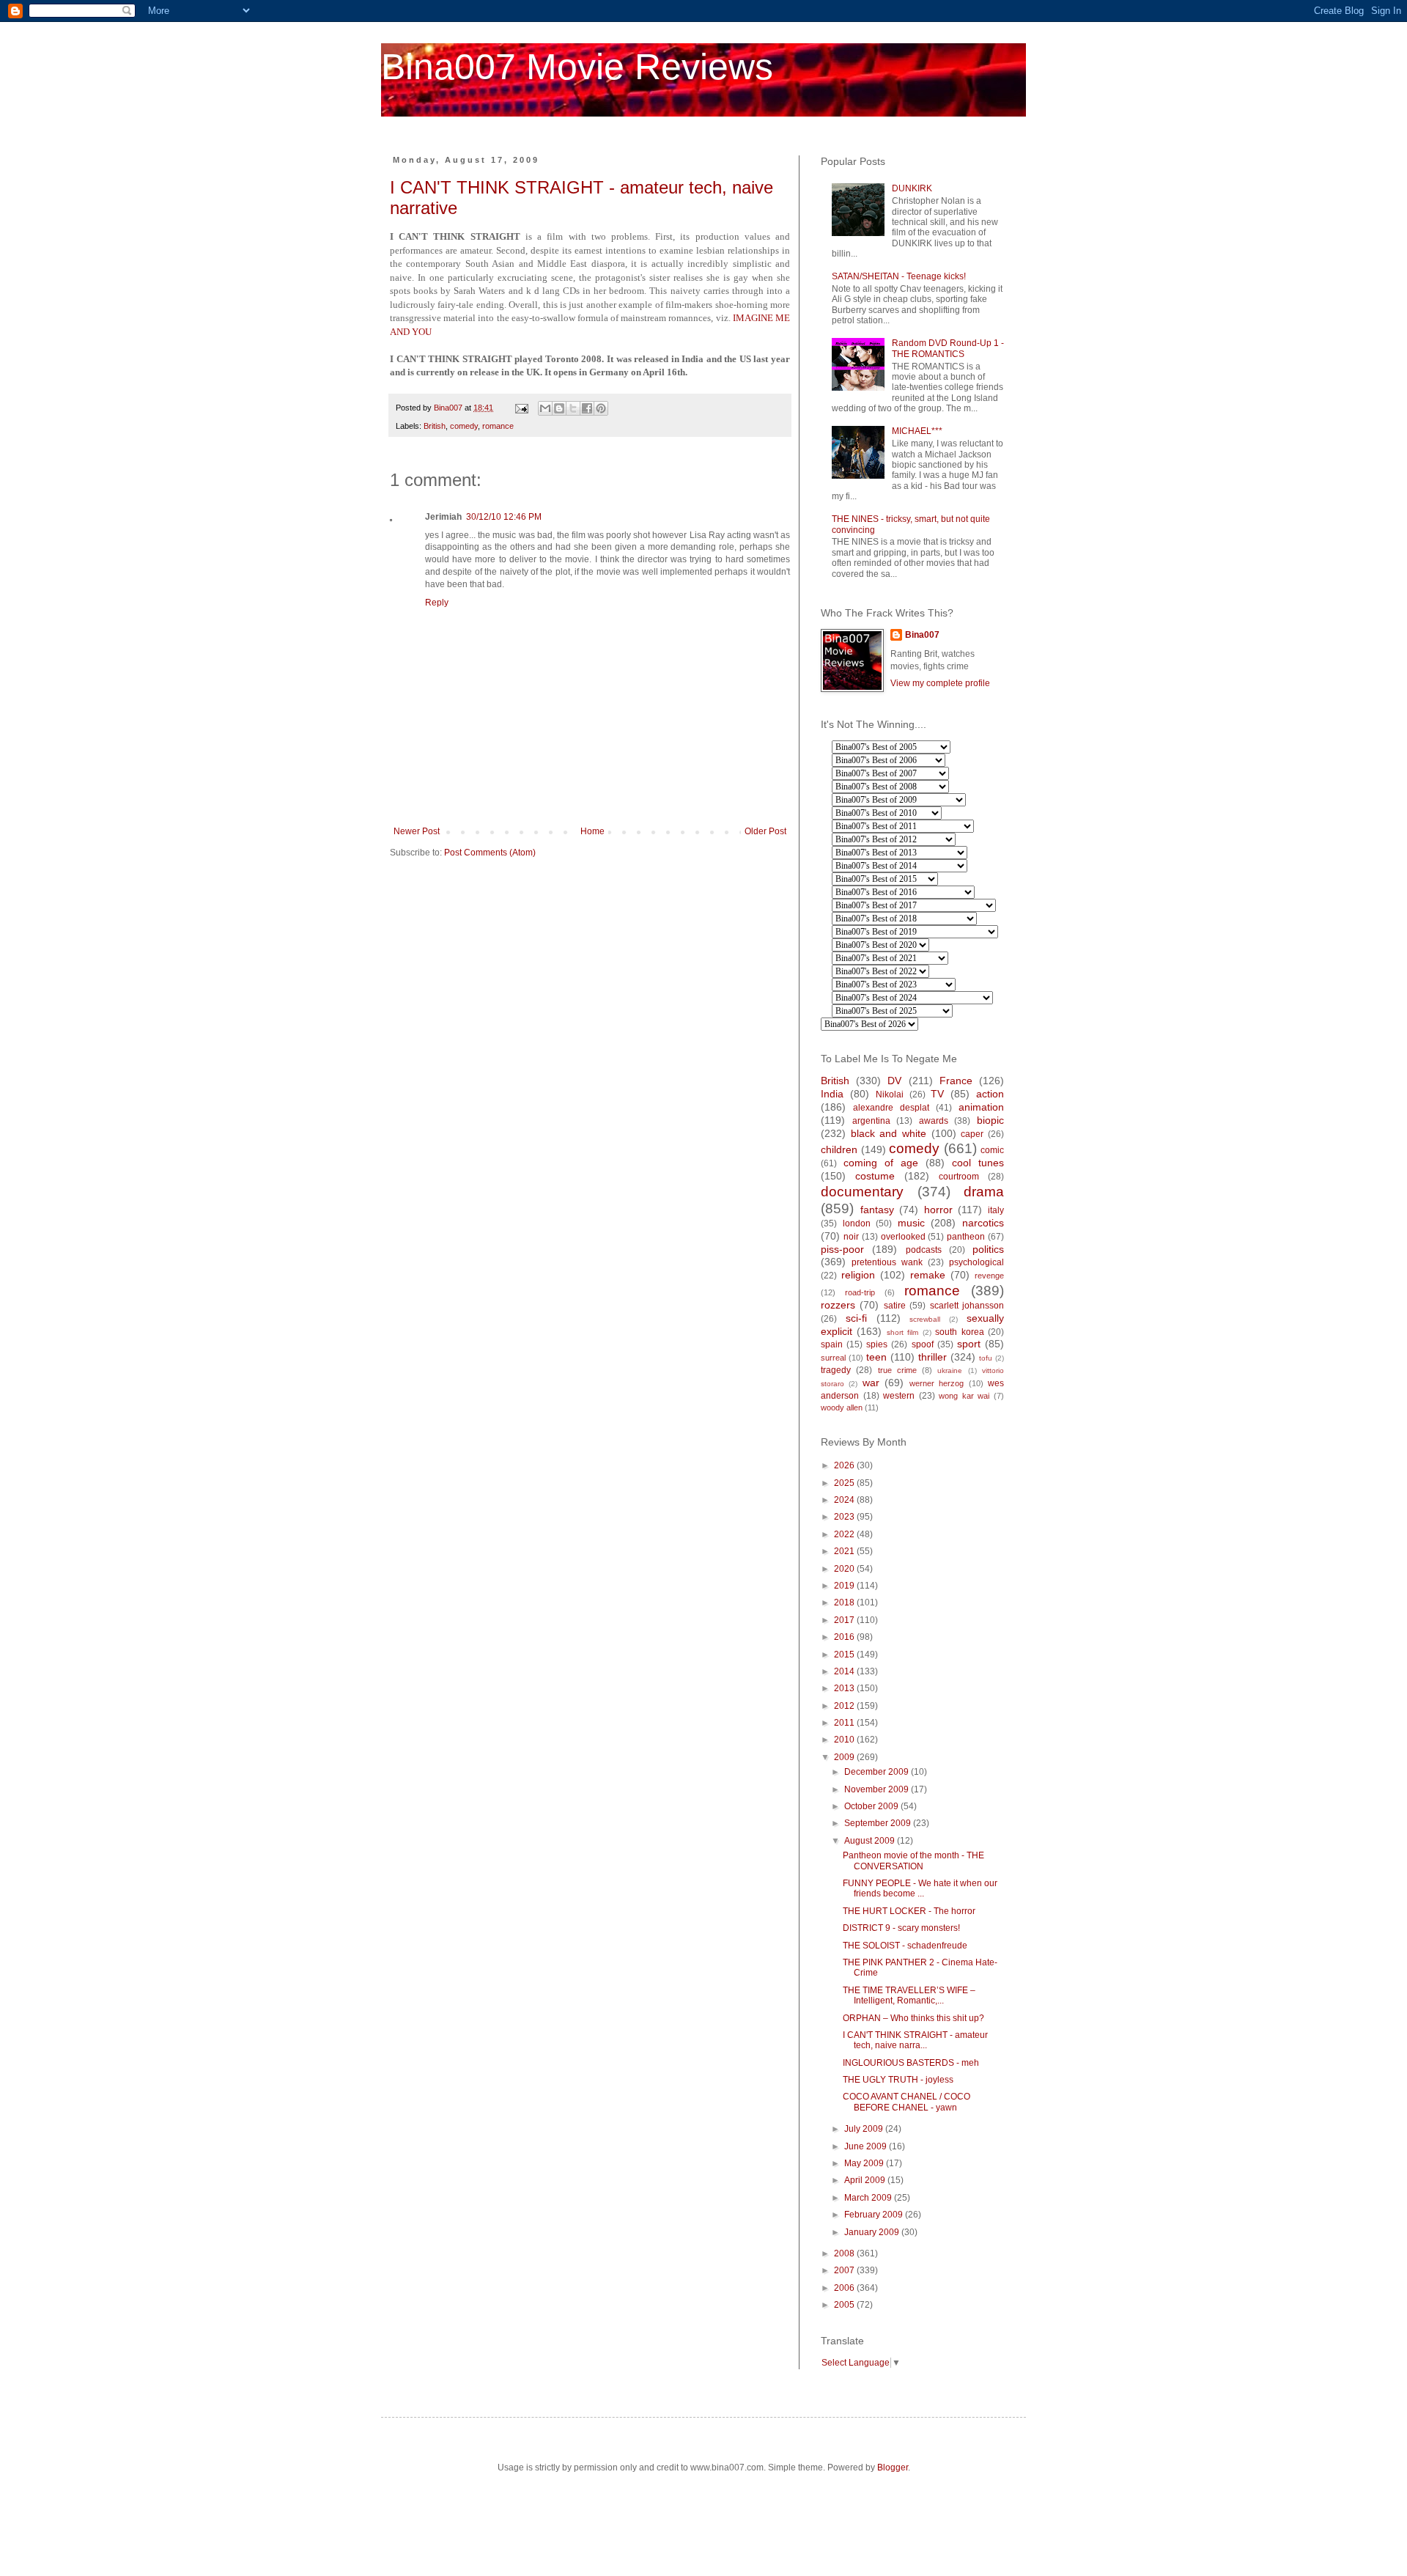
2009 (845, 1757)
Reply (437, 603)
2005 (845, 2305)
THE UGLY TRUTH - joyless (898, 2080)
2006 (845, 2288)
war (871, 1383)
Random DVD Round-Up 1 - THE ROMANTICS (948, 348)
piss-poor (842, 1249)
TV (937, 1094)
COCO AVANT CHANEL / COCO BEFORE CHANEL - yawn (906, 2102)
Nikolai (890, 1094)
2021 (845, 1551)
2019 (845, 1586)
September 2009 (879, 1823)
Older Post (765, 831)
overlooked (903, 1237)
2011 (845, 1723)
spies (877, 1344)
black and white (889, 1133)
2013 (845, 1688)
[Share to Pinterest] (601, 408)
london (857, 1223)
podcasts (924, 1250)
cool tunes (978, 1163)
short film (902, 1332)
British (435, 426)
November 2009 (878, 1789)
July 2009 (865, 2129)
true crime (897, 1370)
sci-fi (856, 1318)
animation (981, 1107)
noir (851, 1237)
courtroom (959, 1177)
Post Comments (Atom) (490, 853)
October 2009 (872, 1806)
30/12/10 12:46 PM (504, 517)
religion (858, 1275)
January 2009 (873, 2232)
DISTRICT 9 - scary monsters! (901, 1928)
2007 (845, 2270)
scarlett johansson (967, 1306)
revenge (989, 1276)
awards (934, 1121)
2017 (845, 1620)
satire (895, 1306)
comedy (464, 426)
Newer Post (417, 831)
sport (969, 1344)
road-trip (860, 1292)
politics (988, 1249)
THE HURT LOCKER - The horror (909, 1911)
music (911, 1223)
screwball (925, 1319)
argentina (871, 1121)
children (839, 1149)
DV (894, 1081)
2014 (845, 1671)
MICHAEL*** (917, 431)
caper (972, 1134)
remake (928, 1275)
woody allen (842, 1407)
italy (996, 1210)
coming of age (881, 1163)
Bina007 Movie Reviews (577, 67)
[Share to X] (573, 408)
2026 (845, 1465)
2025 (845, 1483)
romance (498, 426)
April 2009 (866, 2180)
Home (592, 831)
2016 (845, 1637)
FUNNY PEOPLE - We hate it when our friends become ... (920, 1888)
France (956, 1081)
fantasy (877, 1210)
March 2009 (869, 2198)
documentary (862, 1192)
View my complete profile (940, 683)
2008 (845, 2253)
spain (832, 1344)
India (832, 1094)
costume (875, 1176)
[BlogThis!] (559, 408)
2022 (845, 1534)
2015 (845, 1655)
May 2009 (865, 2163)
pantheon (966, 1237)
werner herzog (937, 1383)
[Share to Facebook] (587, 408)
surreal (833, 1358)
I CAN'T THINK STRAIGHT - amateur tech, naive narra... (915, 2040)
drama (984, 1192)
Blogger (893, 2468)
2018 (845, 1602)
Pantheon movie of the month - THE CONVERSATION (913, 1861)
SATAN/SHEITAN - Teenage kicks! (899, 276)
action (990, 1094)
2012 (845, 1706)
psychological (976, 1262)
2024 (845, 1500)
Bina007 (922, 635)
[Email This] (545, 408)
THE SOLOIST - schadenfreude (905, 1946)
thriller (933, 1357)
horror (938, 1210)
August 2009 (871, 1841)
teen (876, 1357)
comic (992, 1150)
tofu (986, 1358)
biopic (990, 1120)
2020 (845, 1569)
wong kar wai (964, 1396)
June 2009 (867, 2146)
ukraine (950, 1370)
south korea (959, 1332)
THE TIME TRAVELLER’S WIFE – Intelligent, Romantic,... (909, 1995)
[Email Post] (521, 408)
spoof (923, 1344)
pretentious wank (887, 1262)
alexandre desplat (891, 1108)
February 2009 (875, 2215)
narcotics (983, 1223)
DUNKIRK (912, 188)
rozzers (838, 1305)
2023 (845, 1517)
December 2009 (878, 1772)
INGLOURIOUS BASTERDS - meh (911, 2063)
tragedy (836, 1370)
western (899, 1396)
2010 (845, 1740)
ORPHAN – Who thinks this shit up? (913, 2018)
